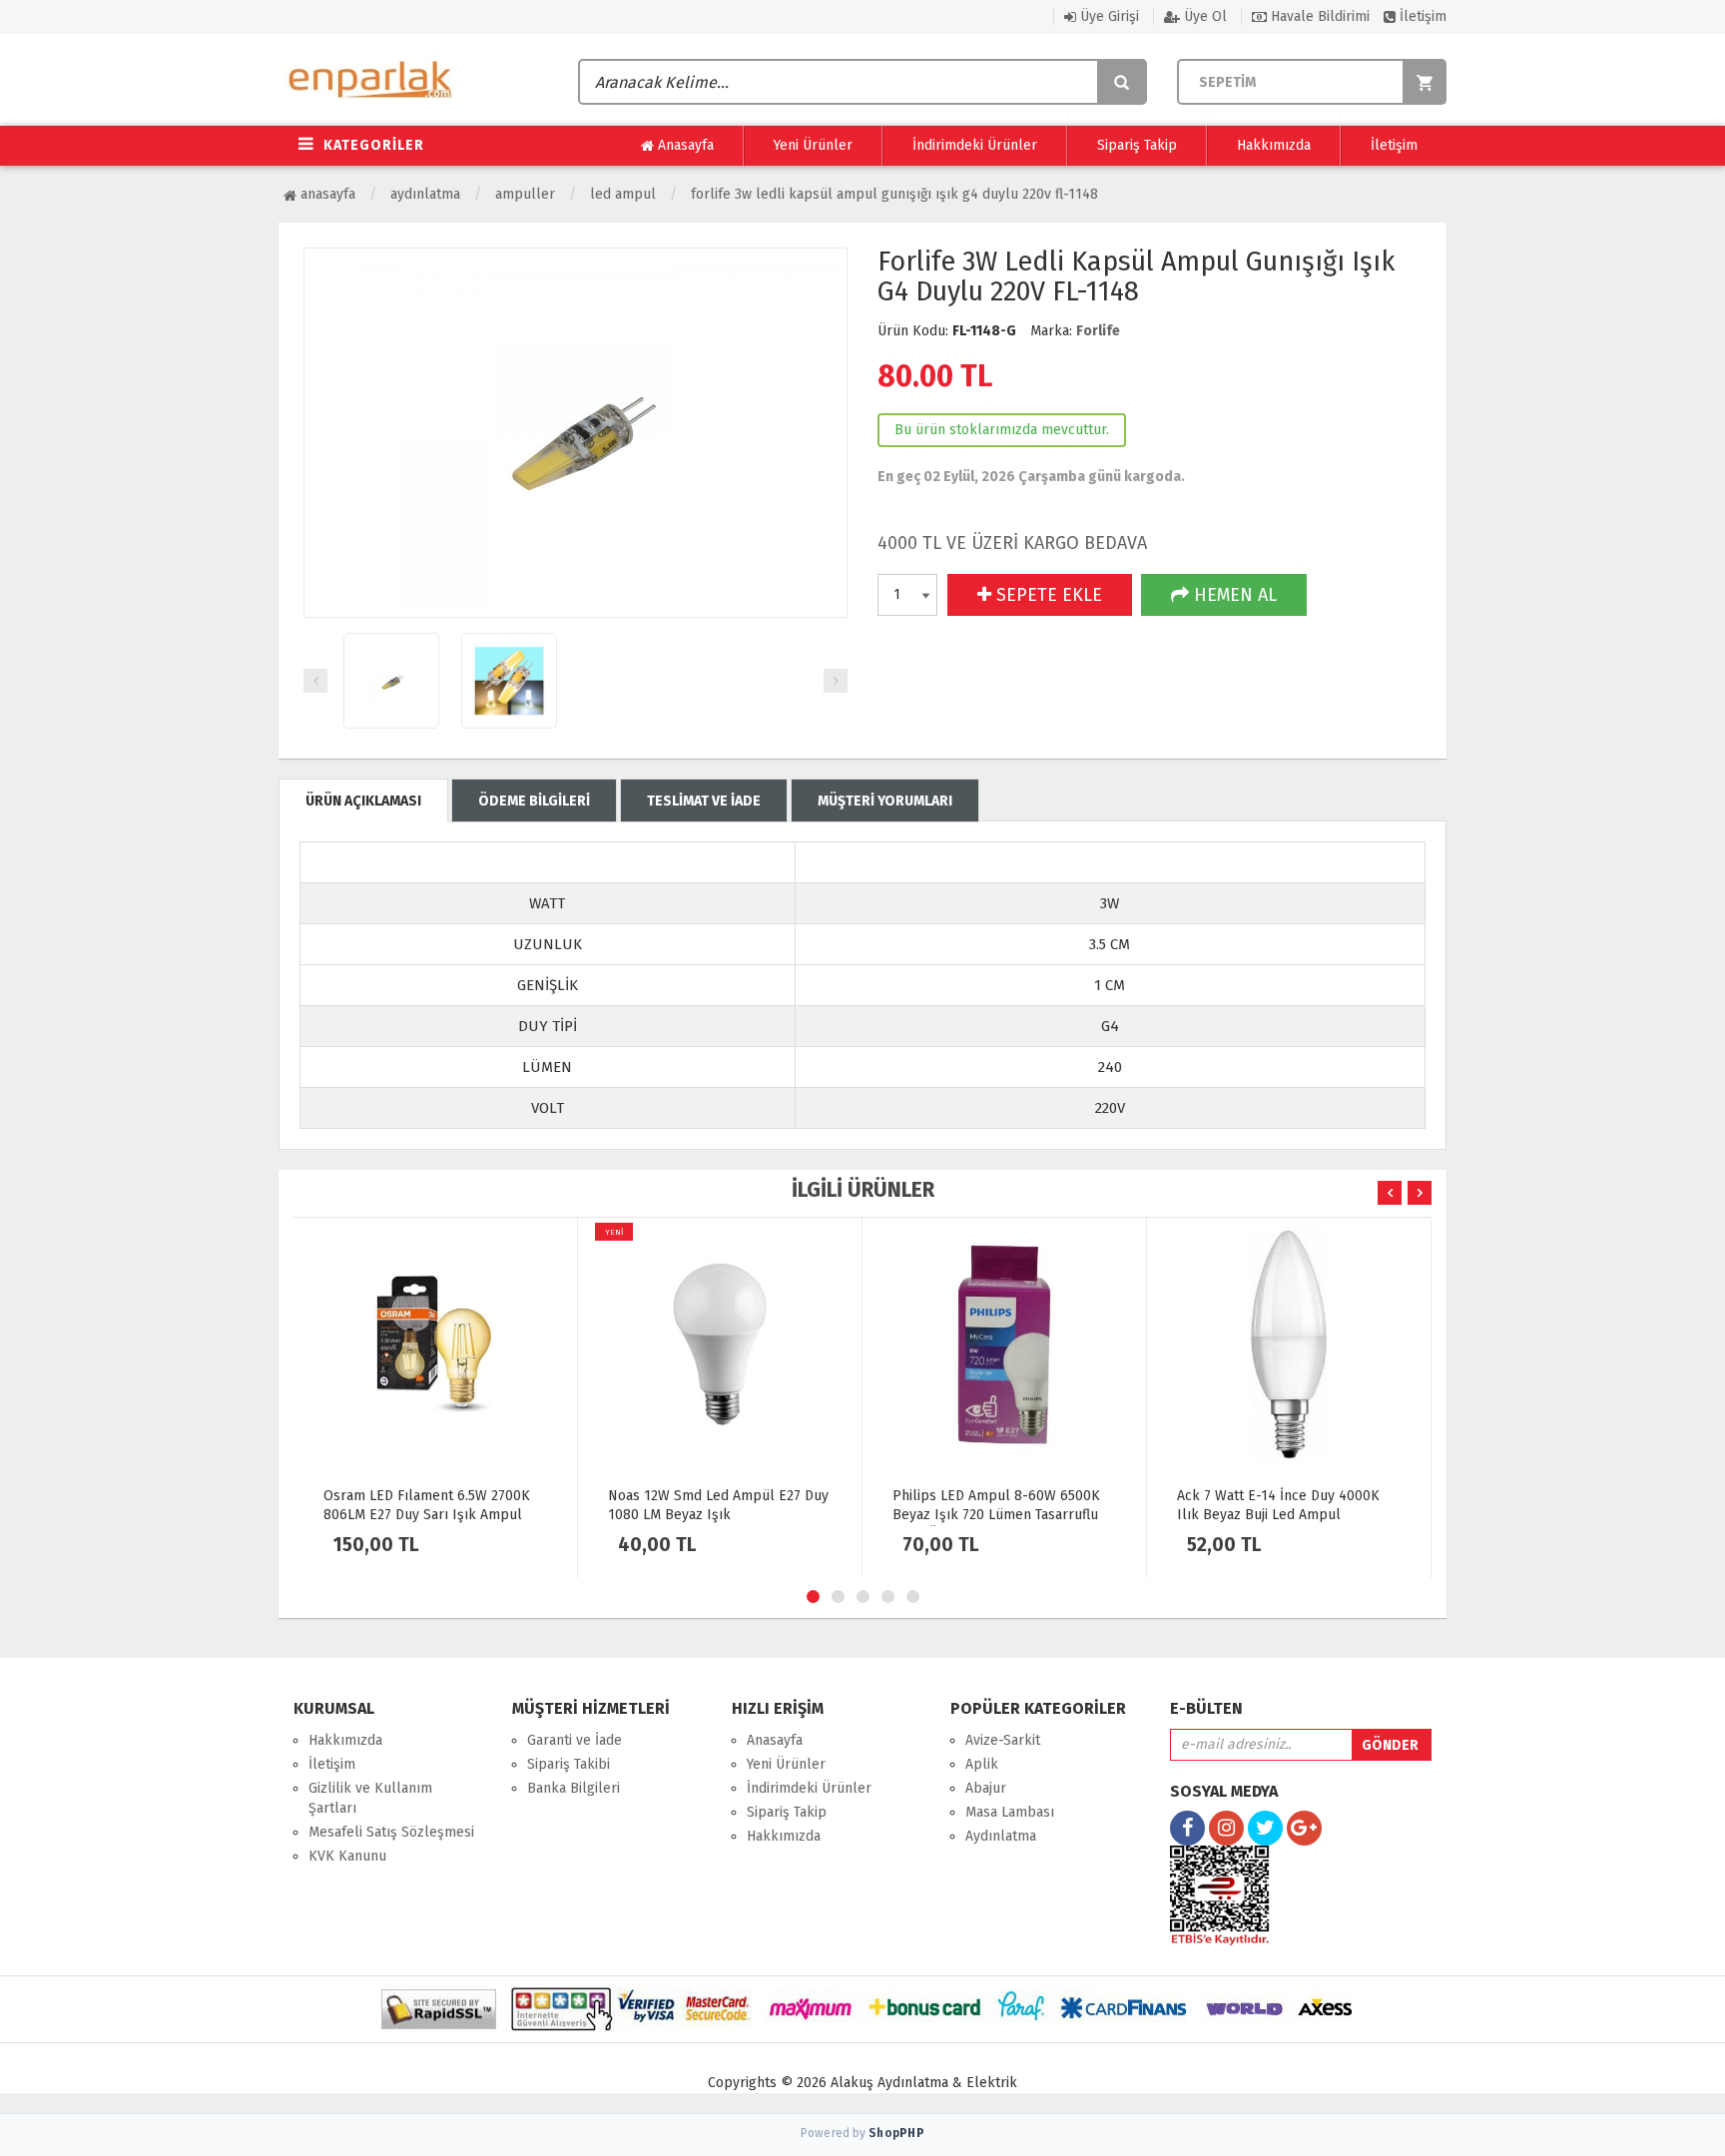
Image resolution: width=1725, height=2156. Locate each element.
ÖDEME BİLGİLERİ (534, 801)
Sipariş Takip (1137, 145)
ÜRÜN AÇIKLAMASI (363, 801)
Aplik (982, 1764)
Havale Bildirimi (1318, 16)
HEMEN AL (1233, 595)
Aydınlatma (425, 194)
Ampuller (525, 194)
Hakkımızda (1274, 145)
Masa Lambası (1010, 1812)
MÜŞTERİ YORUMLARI (885, 801)
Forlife (1098, 331)
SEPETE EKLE (1047, 595)
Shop (896, 2133)
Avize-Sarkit (1003, 1740)
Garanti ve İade (575, 1740)
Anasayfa (684, 145)
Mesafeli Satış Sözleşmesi (391, 1832)
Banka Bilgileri (574, 1788)
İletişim (1421, 16)
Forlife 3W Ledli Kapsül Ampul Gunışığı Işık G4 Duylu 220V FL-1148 (894, 194)
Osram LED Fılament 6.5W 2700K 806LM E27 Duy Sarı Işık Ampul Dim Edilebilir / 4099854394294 (427, 1515)
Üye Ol (1203, 16)
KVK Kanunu (347, 1856)
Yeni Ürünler (813, 145)
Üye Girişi (1108, 16)
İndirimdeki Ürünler (975, 145)
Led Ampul (623, 194)
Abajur (986, 1788)
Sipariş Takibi (569, 1764)
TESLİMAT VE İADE (704, 801)
